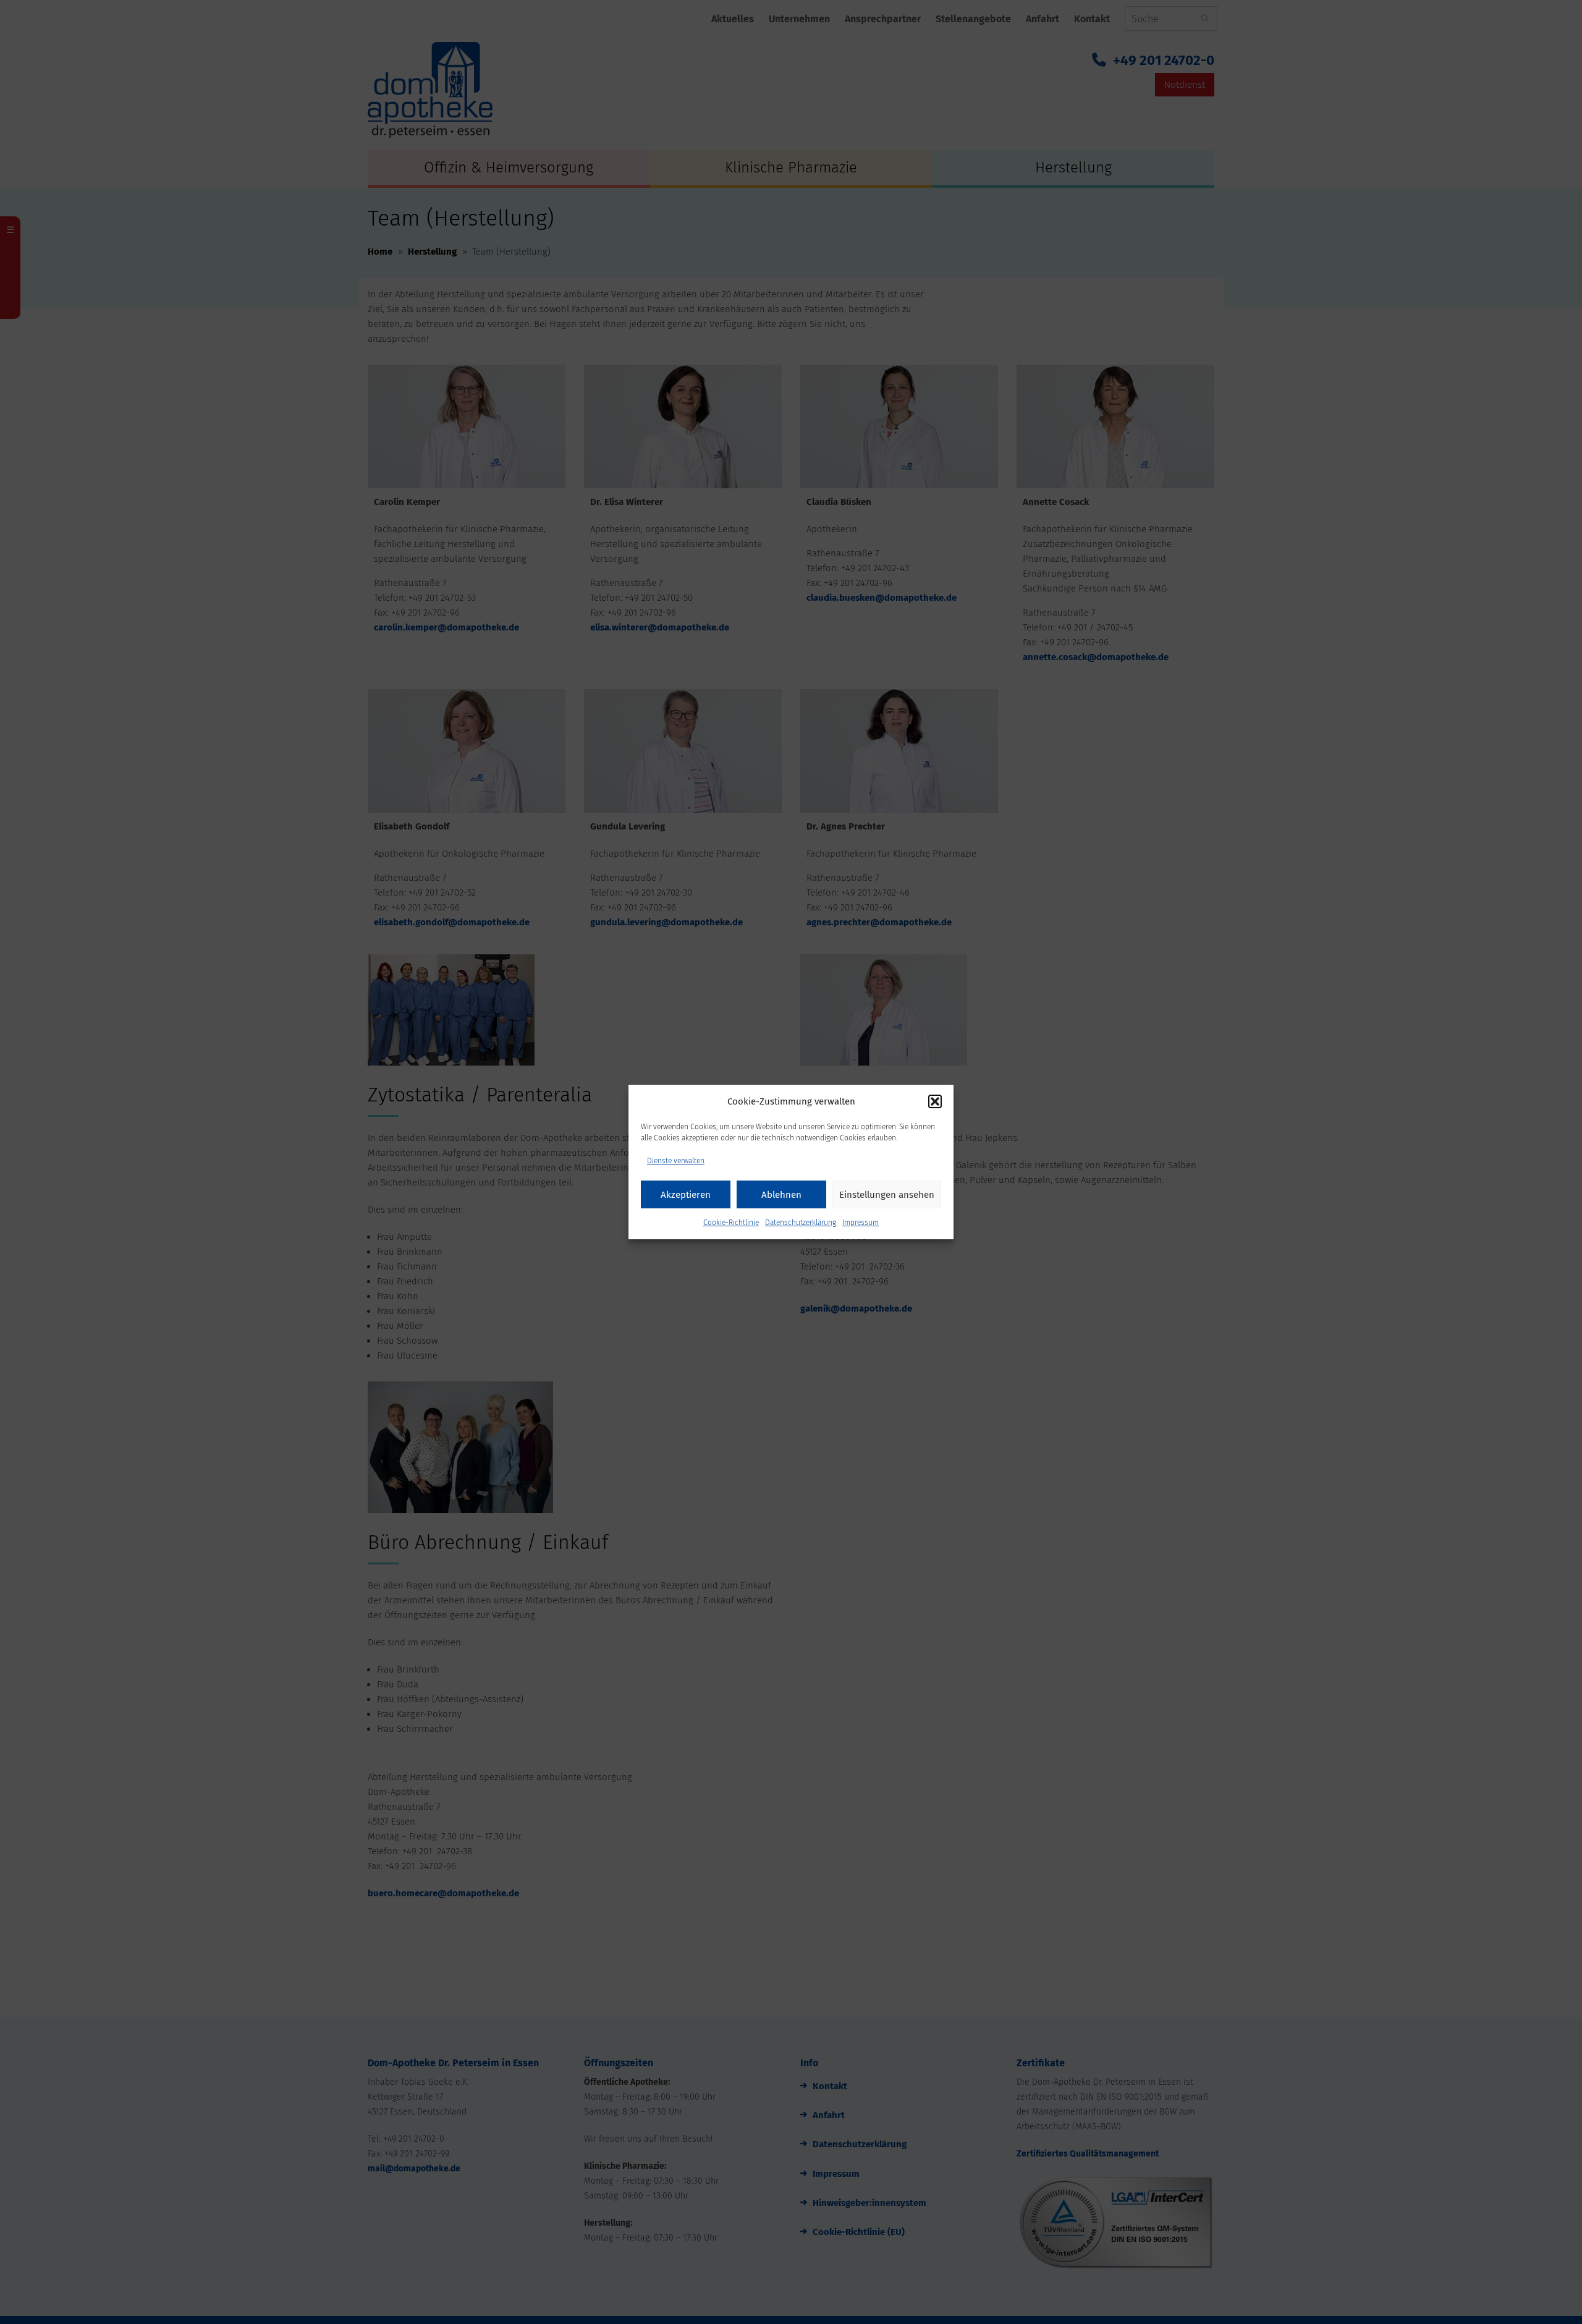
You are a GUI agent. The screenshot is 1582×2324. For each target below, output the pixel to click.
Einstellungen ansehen (887, 1195)
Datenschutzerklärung (801, 1223)
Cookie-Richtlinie (731, 1223)
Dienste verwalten (676, 1161)
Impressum (861, 1223)
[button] (935, 1101)
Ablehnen (781, 1195)
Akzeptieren (686, 1195)
